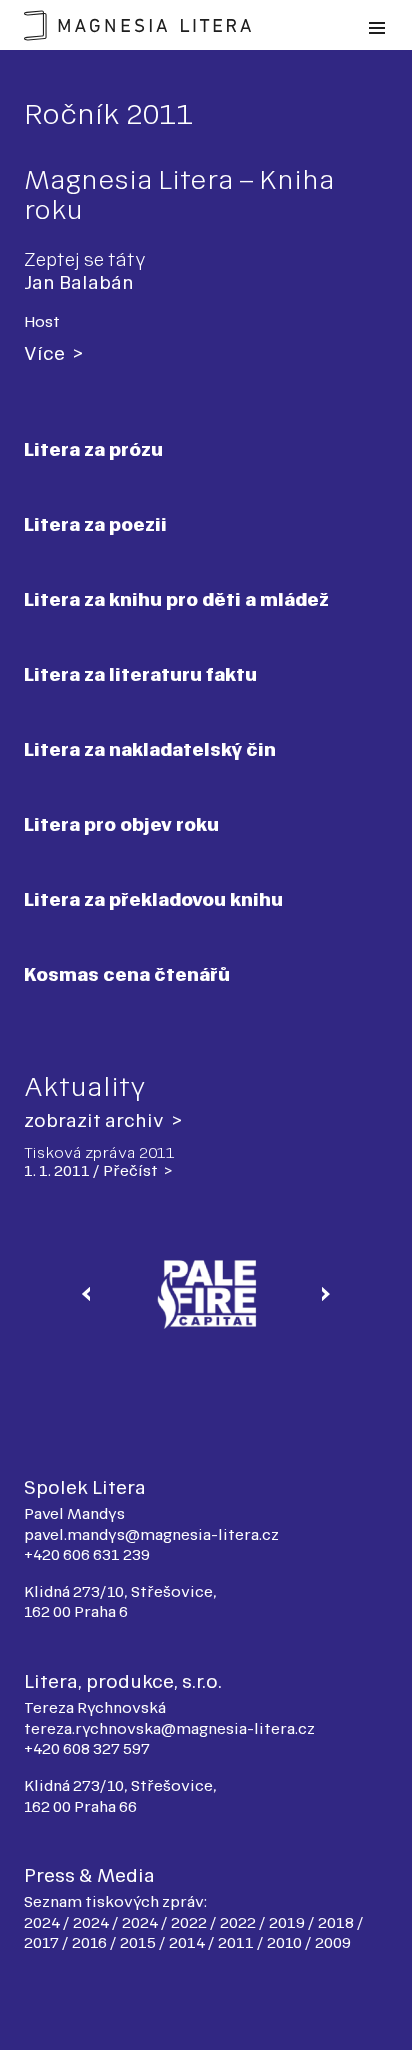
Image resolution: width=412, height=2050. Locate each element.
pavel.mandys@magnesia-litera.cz (151, 1534)
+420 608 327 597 (87, 1748)
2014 (188, 1942)
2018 (337, 1922)
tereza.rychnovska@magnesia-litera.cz (169, 1728)
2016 (91, 1942)
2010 (286, 1942)
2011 (237, 1942)
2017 (43, 1942)
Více (46, 354)
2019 (288, 1922)
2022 (190, 1922)
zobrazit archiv (96, 1121)
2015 (139, 1942)
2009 (333, 1942)
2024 (43, 1922)
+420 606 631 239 (87, 1554)
